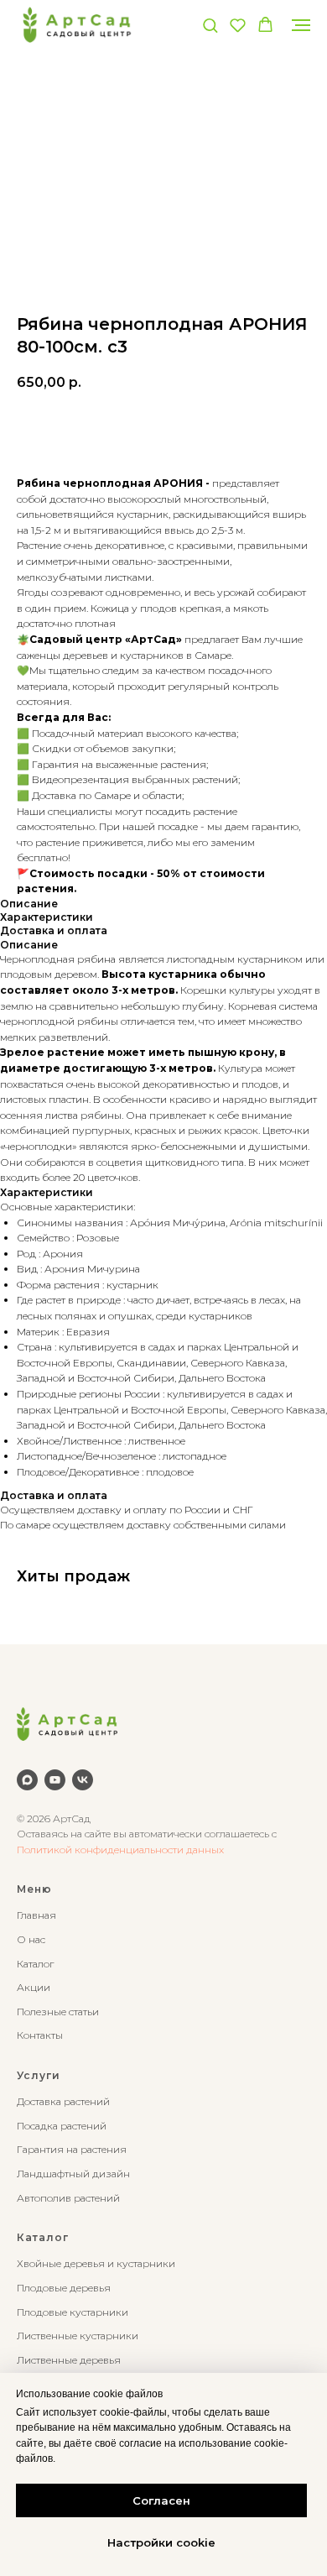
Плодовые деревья (64, 2288)
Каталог (35, 1964)
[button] (210, 25)
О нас (31, 1939)
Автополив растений (68, 2198)
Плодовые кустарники (73, 2312)
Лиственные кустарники (78, 2336)
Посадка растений (62, 2126)
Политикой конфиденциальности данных (120, 1850)
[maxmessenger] (27, 1780)
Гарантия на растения (72, 2149)
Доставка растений (63, 2101)
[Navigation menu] (301, 25)
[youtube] (55, 1780)
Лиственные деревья (69, 2360)
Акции (34, 1987)
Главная (36, 1915)
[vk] (83, 1780)
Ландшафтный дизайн (73, 2174)
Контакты (40, 2035)
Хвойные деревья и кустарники (96, 2263)
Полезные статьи (58, 2012)
